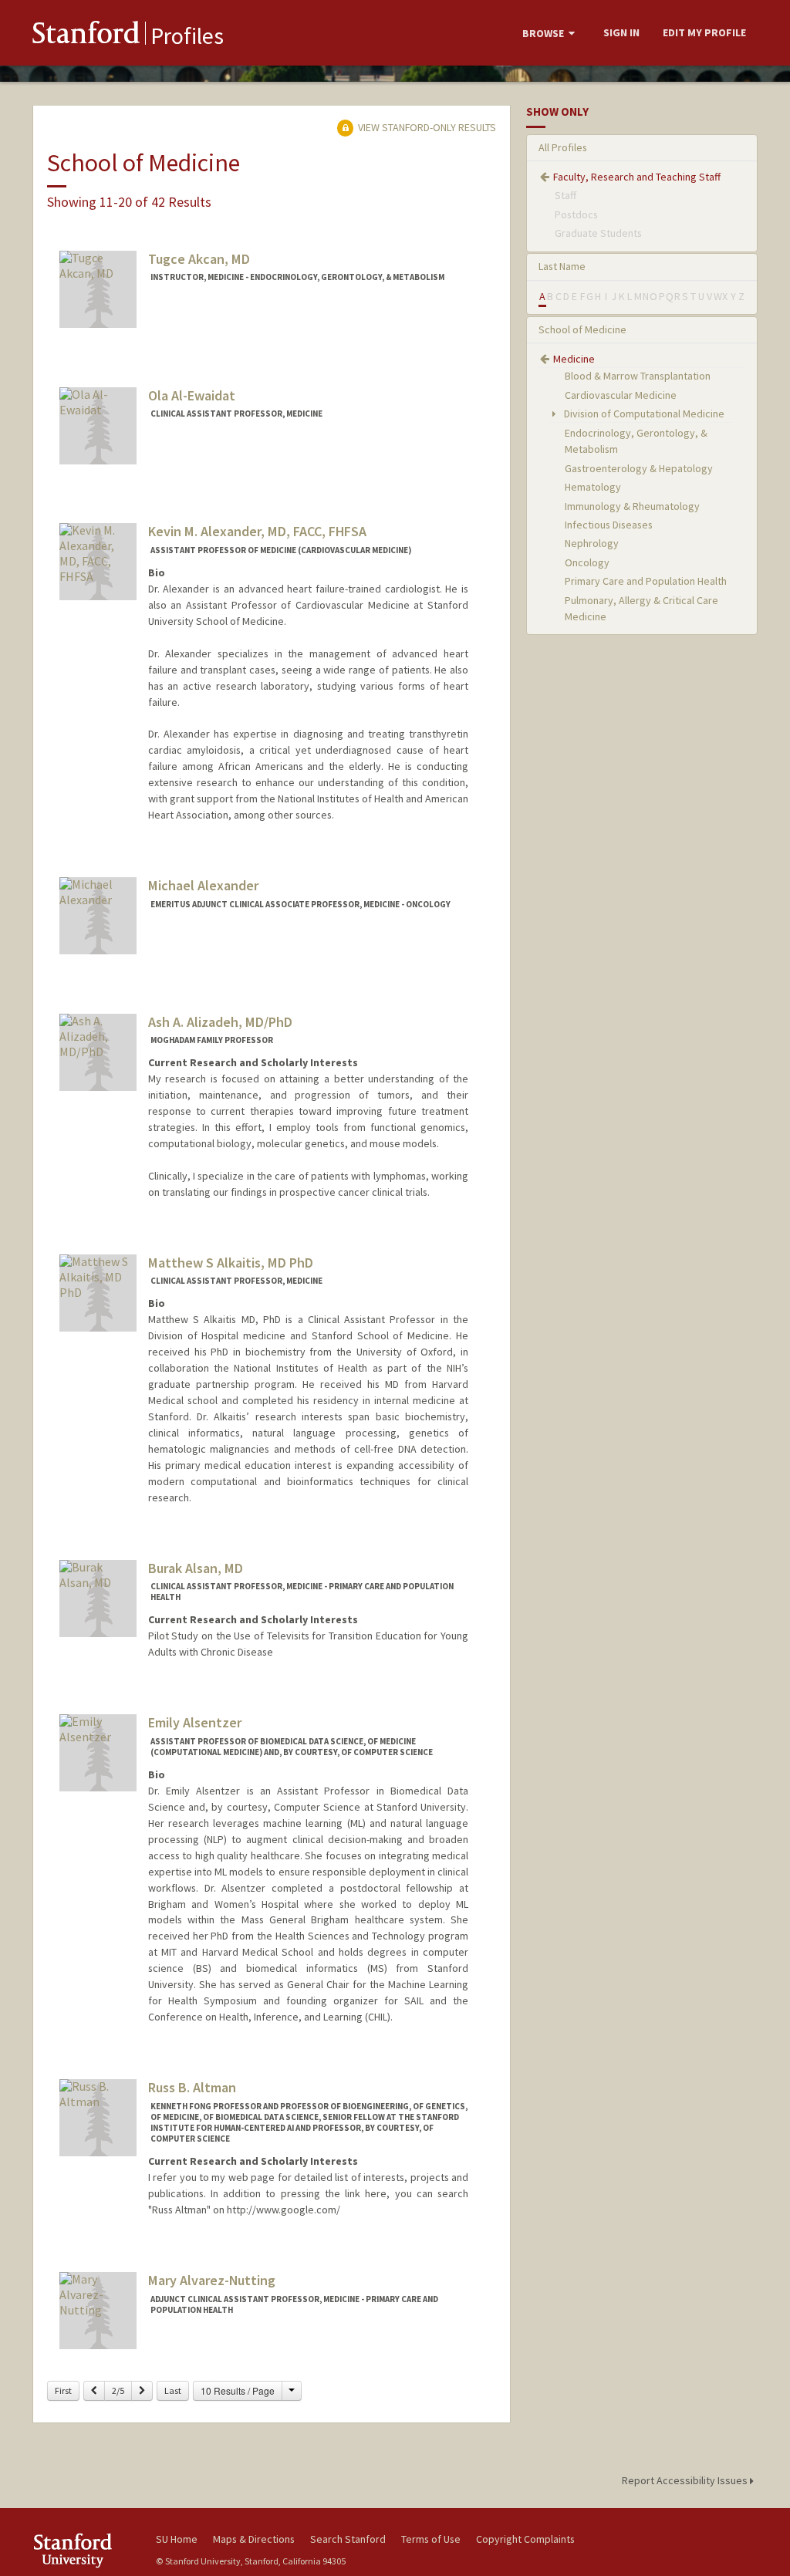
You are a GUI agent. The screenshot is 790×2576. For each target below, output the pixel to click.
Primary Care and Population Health (646, 581)
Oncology (587, 562)
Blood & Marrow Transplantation (638, 376)
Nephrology (592, 543)
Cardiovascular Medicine (621, 395)
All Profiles (563, 147)
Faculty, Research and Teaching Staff (637, 177)
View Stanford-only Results (426, 127)
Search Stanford (348, 2539)
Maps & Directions (254, 2539)
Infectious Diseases (609, 525)
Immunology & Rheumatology (632, 506)
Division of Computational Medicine (643, 414)
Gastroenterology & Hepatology (639, 468)
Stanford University (86, 2550)
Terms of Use (431, 2539)
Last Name (562, 266)
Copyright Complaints (525, 2539)
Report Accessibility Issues (686, 2480)
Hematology (593, 487)
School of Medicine (582, 329)
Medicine (574, 359)
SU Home (177, 2539)
